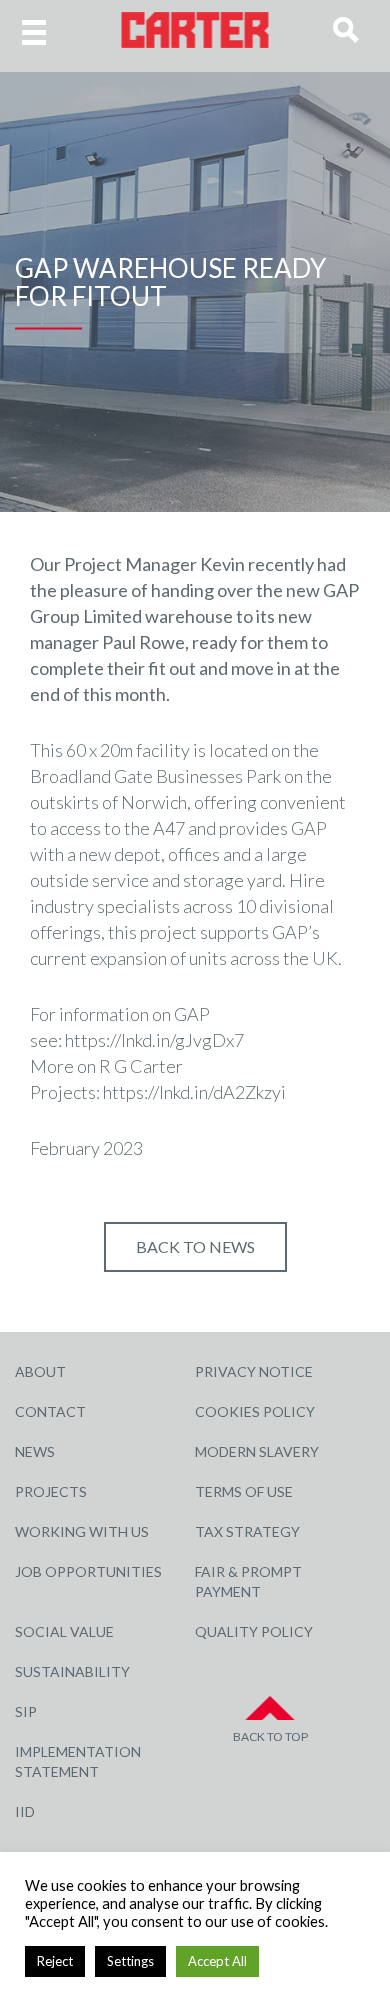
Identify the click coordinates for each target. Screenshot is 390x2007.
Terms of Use (244, 1491)
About (40, 1371)
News (35, 1451)
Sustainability (72, 1671)
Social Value (64, 1631)
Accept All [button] (217, 1961)
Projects (51, 1491)
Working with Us (82, 1531)
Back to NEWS (195, 1246)
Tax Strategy (247, 1531)
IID (25, 1811)
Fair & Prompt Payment (248, 1581)
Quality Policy (254, 1631)
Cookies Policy (255, 1411)
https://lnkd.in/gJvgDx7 (154, 1040)
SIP (26, 1711)
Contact (50, 1411)
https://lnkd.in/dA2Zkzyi (194, 1092)
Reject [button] (55, 1961)
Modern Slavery (257, 1451)
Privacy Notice (254, 1371)
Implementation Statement (78, 1761)
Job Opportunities (88, 1571)
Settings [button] (130, 1961)
